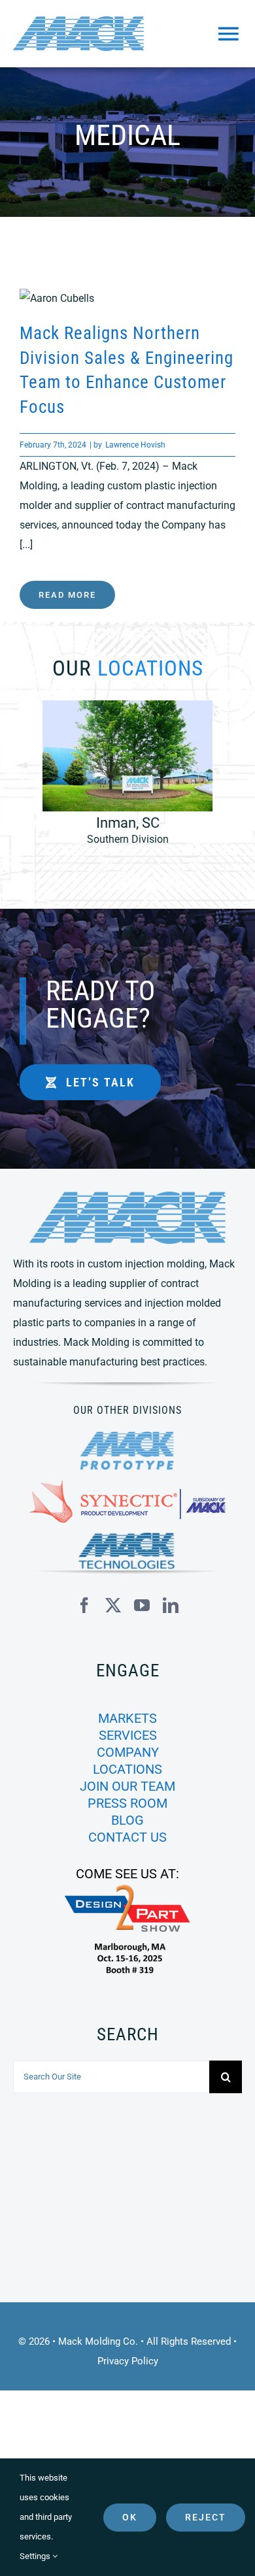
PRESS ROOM (127, 1803)
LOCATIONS (127, 1769)
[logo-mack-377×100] (127, 1197)
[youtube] (142, 1605)
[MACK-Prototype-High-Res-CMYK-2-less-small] (127, 1436)
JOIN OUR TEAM (127, 1786)
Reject (206, 2517)
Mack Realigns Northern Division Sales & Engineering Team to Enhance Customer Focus (106, 299)
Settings (36, 2556)
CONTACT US (127, 1837)
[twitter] (113, 1605)
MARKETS (127, 1718)
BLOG (127, 1820)
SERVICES (128, 1735)
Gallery (149, 299)
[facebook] (84, 1605)
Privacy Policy (128, 2361)
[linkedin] (171, 1605)
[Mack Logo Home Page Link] (89, 34)
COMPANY (128, 1752)
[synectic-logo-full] (127, 1485)
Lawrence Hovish (135, 445)
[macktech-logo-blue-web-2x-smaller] (127, 1538)
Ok (130, 2517)
